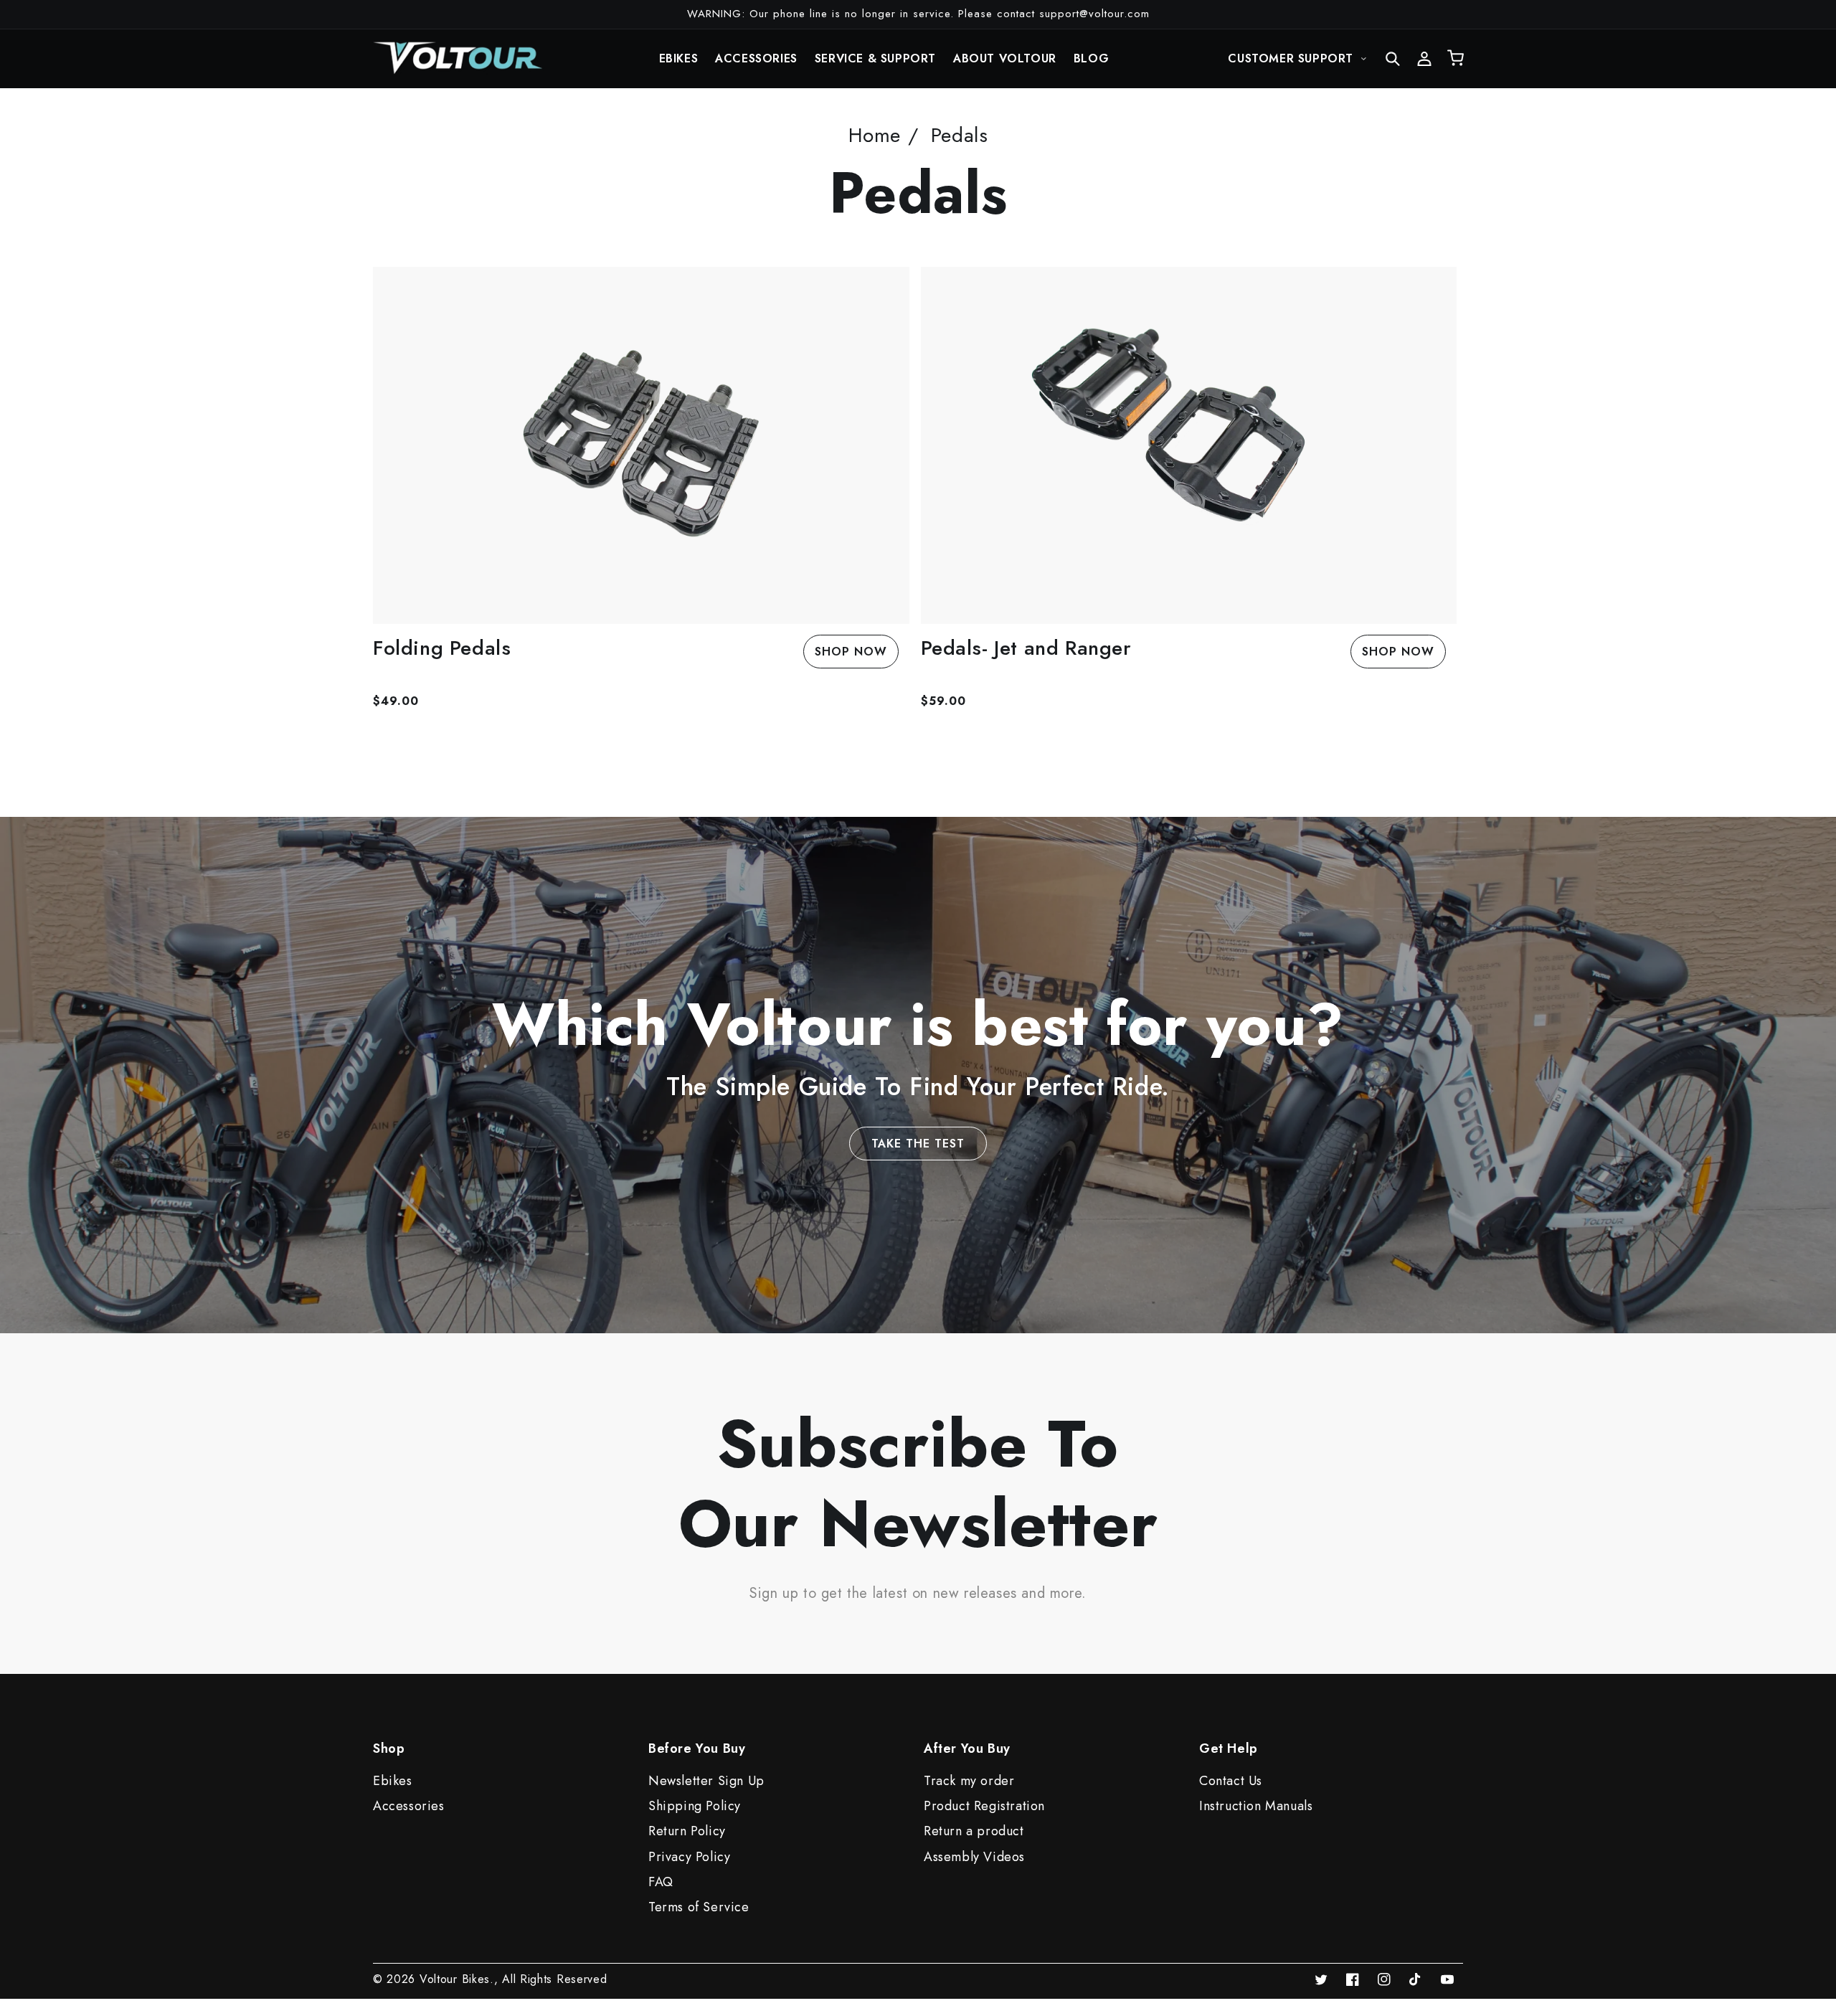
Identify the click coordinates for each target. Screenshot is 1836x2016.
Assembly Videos (974, 1857)
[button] (1393, 59)
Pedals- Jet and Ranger (1026, 648)
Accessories (409, 1806)
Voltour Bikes (455, 1979)
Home (875, 135)
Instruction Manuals (1256, 1806)
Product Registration (984, 1806)
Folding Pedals (442, 648)
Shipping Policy (695, 1806)
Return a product (974, 1831)
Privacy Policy (689, 1857)
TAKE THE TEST (918, 1144)
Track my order (969, 1781)
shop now (851, 652)
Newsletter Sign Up (706, 1781)
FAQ (661, 1882)
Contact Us (1231, 1781)
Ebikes (393, 1781)
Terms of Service (699, 1907)
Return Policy (687, 1831)
